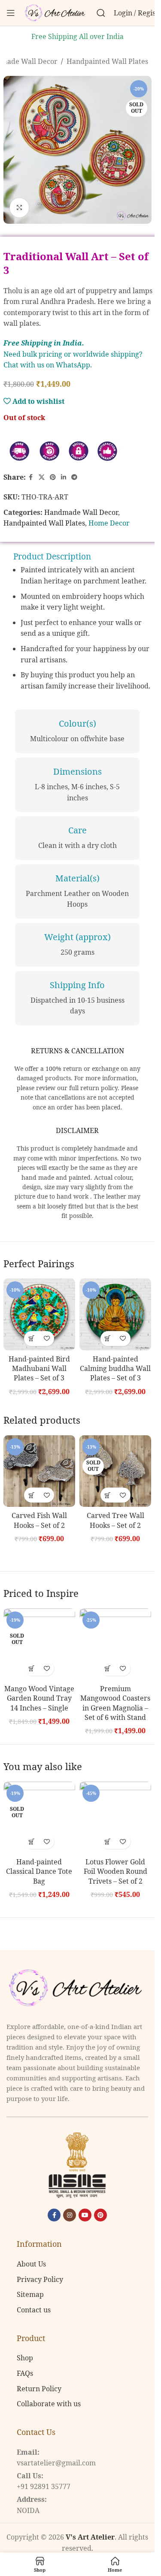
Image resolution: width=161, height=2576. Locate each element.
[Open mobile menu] (11, 13)
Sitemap (30, 2295)
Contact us (34, 2310)
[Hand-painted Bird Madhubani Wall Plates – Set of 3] (39, 1314)
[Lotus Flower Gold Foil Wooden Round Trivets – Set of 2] (115, 1817)
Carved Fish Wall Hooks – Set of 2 (39, 1520)
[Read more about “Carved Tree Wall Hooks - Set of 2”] (108, 1495)
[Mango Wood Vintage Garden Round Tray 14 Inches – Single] (39, 1644)
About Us (31, 2264)
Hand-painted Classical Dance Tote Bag (39, 1871)
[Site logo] (56, 12)
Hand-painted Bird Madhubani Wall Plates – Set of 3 (39, 1369)
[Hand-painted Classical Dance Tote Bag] (39, 1817)
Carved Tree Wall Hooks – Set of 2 (115, 1520)
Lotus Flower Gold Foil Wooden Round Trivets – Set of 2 (115, 1871)
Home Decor (109, 523)
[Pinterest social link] (53, 477)
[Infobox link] (77, 731)
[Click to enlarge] (20, 208)
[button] (32, 1339)
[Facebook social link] (31, 477)
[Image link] (77, 1987)
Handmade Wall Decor (81, 512)
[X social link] (42, 477)
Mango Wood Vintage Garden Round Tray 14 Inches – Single (39, 1698)
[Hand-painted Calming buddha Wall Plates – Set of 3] (115, 1314)
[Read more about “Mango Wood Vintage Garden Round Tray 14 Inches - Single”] (32, 1668)
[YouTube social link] (85, 2215)
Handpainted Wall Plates (107, 61)
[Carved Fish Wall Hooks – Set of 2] (39, 1471)
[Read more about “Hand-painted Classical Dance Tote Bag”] (32, 1841)
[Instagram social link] (70, 2215)
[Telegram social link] (74, 477)
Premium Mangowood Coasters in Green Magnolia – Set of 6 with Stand (115, 1703)
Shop (25, 2358)
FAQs (25, 2373)
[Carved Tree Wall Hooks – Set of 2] (115, 1471)
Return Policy (39, 2389)
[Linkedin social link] (64, 477)
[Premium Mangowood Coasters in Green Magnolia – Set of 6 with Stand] (115, 1644)
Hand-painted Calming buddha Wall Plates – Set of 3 (115, 1369)
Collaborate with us (49, 2404)
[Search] (101, 13)
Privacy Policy (40, 2279)
